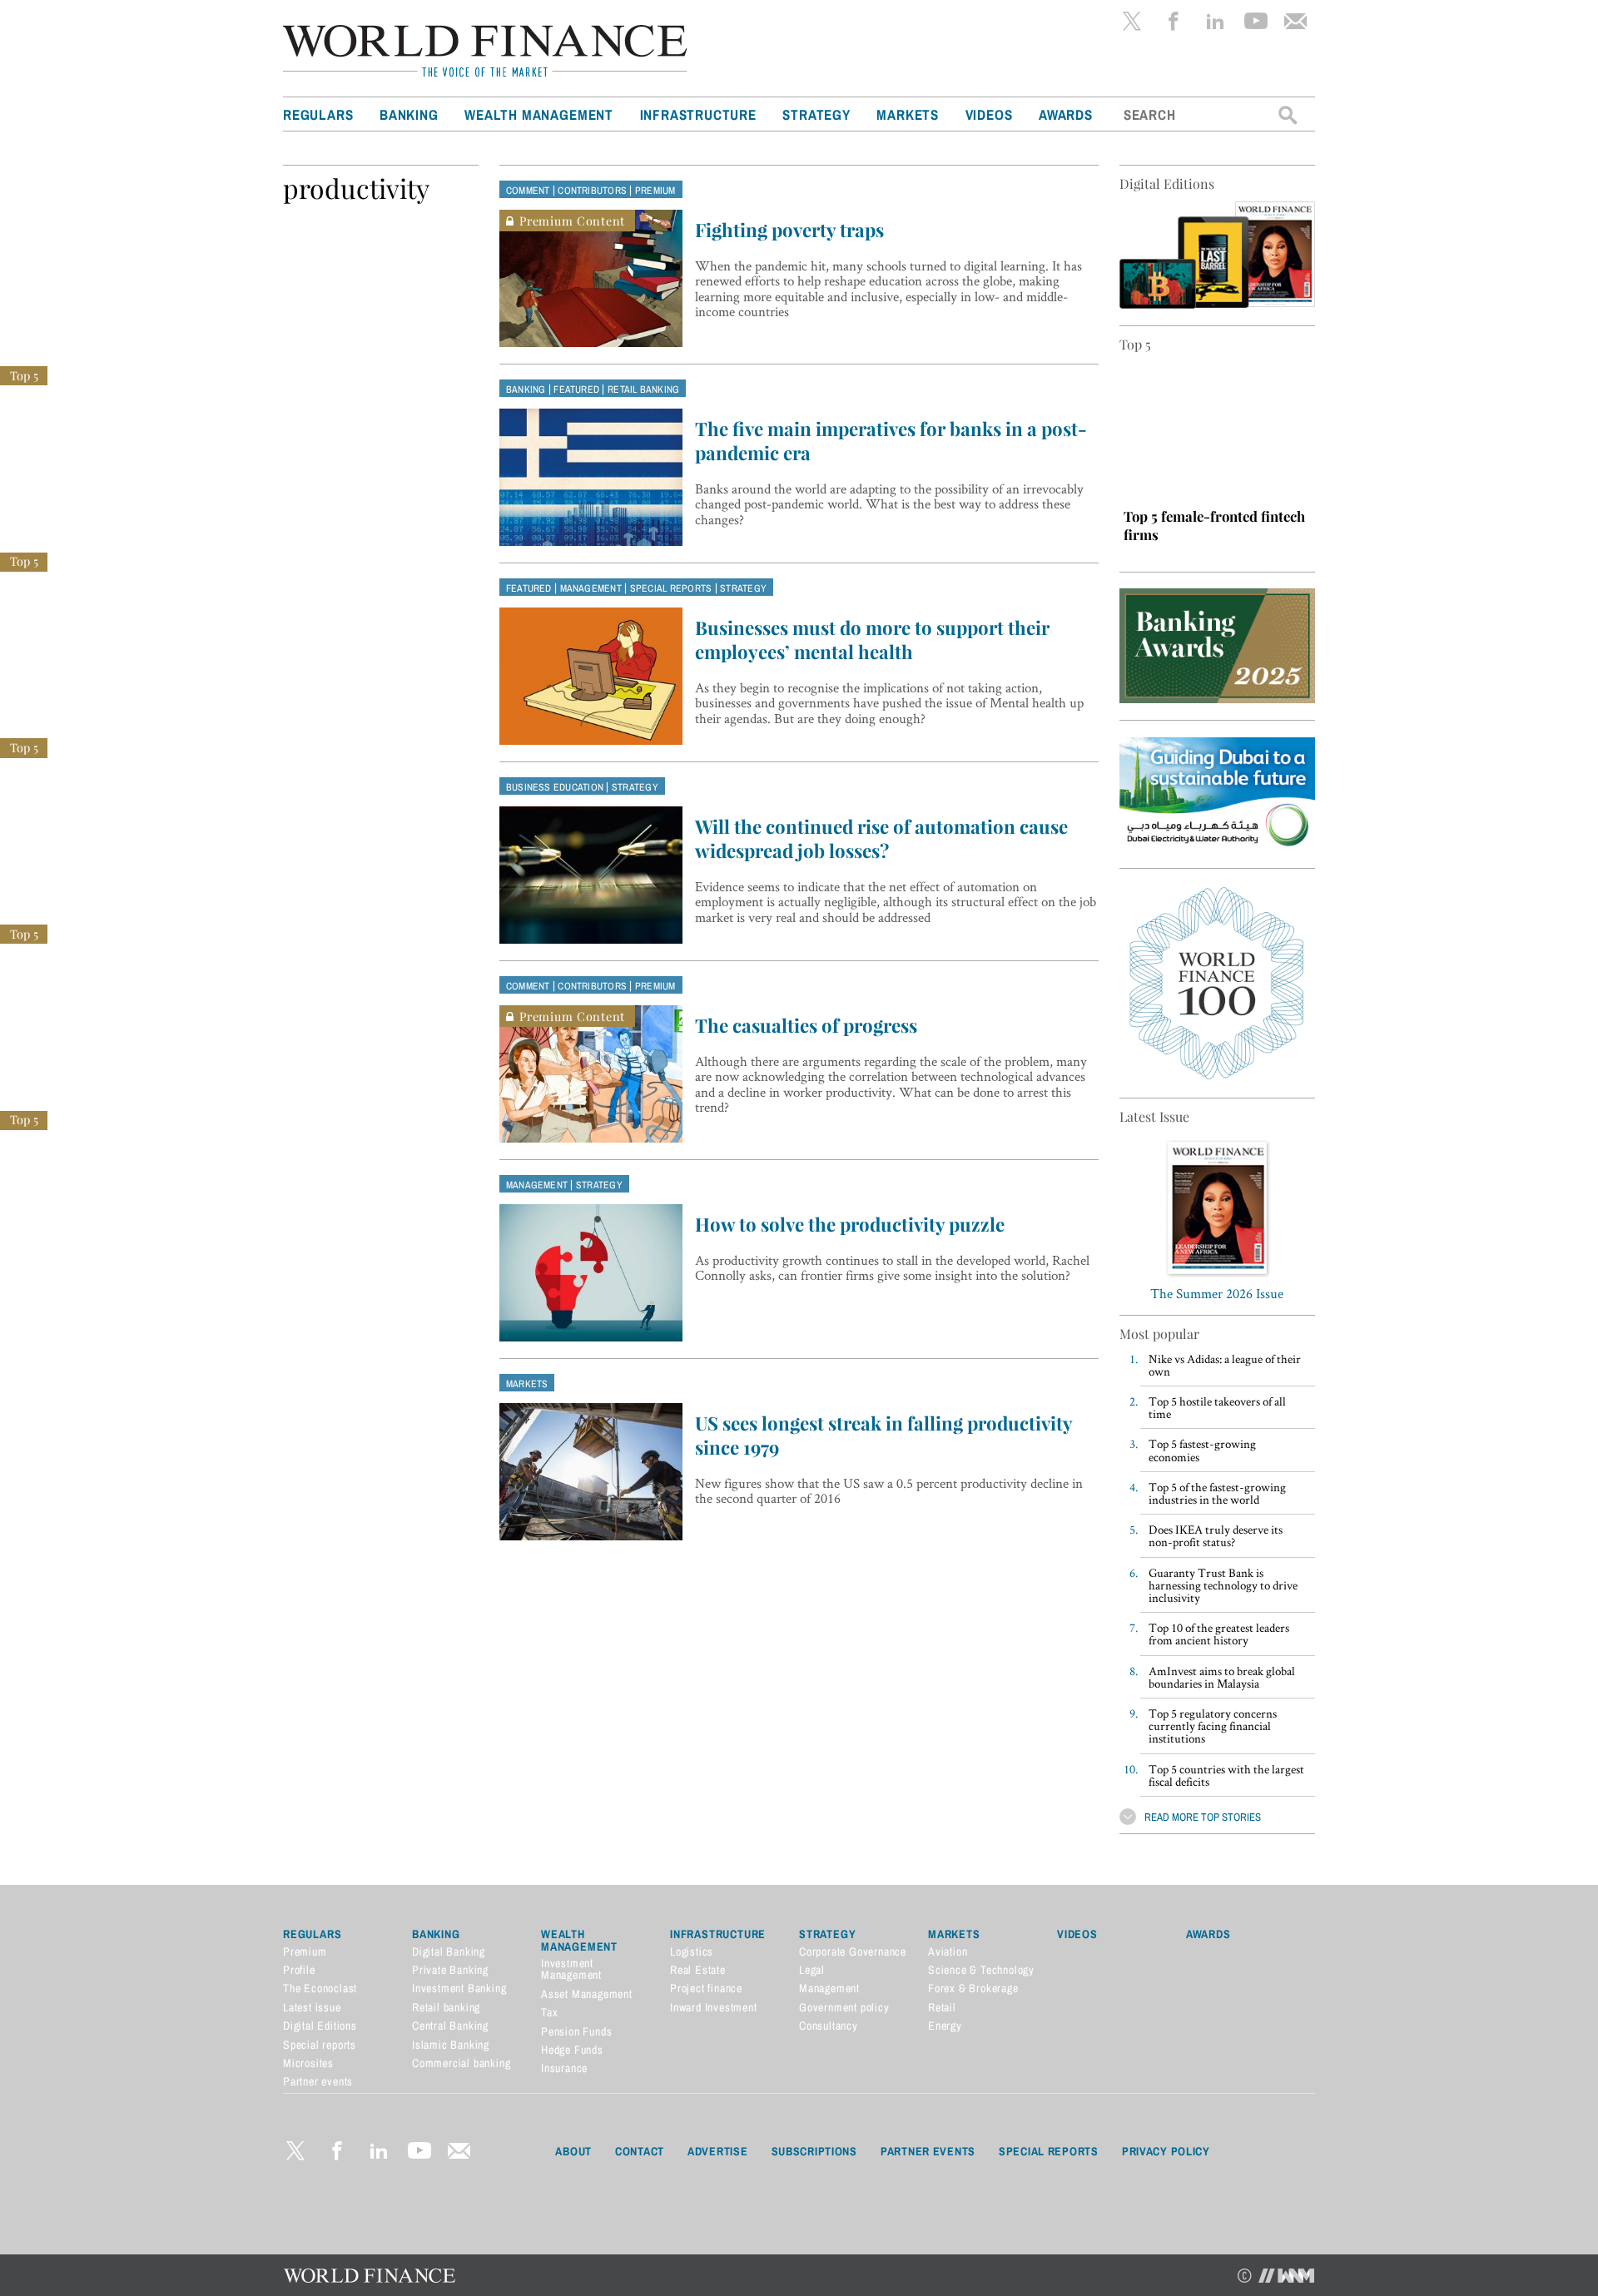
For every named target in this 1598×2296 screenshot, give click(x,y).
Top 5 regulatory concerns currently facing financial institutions (1213, 1726)
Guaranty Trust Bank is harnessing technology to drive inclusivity (1223, 1585)
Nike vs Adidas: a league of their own (1225, 1365)
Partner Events (928, 2151)
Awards (1066, 114)
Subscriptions (814, 2151)
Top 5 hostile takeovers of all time (1217, 1407)
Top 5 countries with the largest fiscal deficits (1226, 1775)
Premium (655, 191)
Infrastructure (698, 114)
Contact (640, 2151)
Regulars (318, 114)
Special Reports (1049, 2151)
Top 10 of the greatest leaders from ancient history (1219, 1634)
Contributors (592, 191)
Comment (528, 191)
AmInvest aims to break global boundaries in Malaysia (1222, 1677)
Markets (908, 114)
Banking (409, 114)
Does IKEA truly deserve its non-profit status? (1216, 1535)
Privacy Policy (1166, 2151)
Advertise (717, 2151)
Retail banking (643, 389)
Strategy (816, 114)
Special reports (671, 588)
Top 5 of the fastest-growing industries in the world (1217, 1493)
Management (591, 588)
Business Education (555, 787)
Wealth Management (539, 114)
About (573, 2151)
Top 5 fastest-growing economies (1202, 1450)
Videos (989, 114)
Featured (576, 389)
